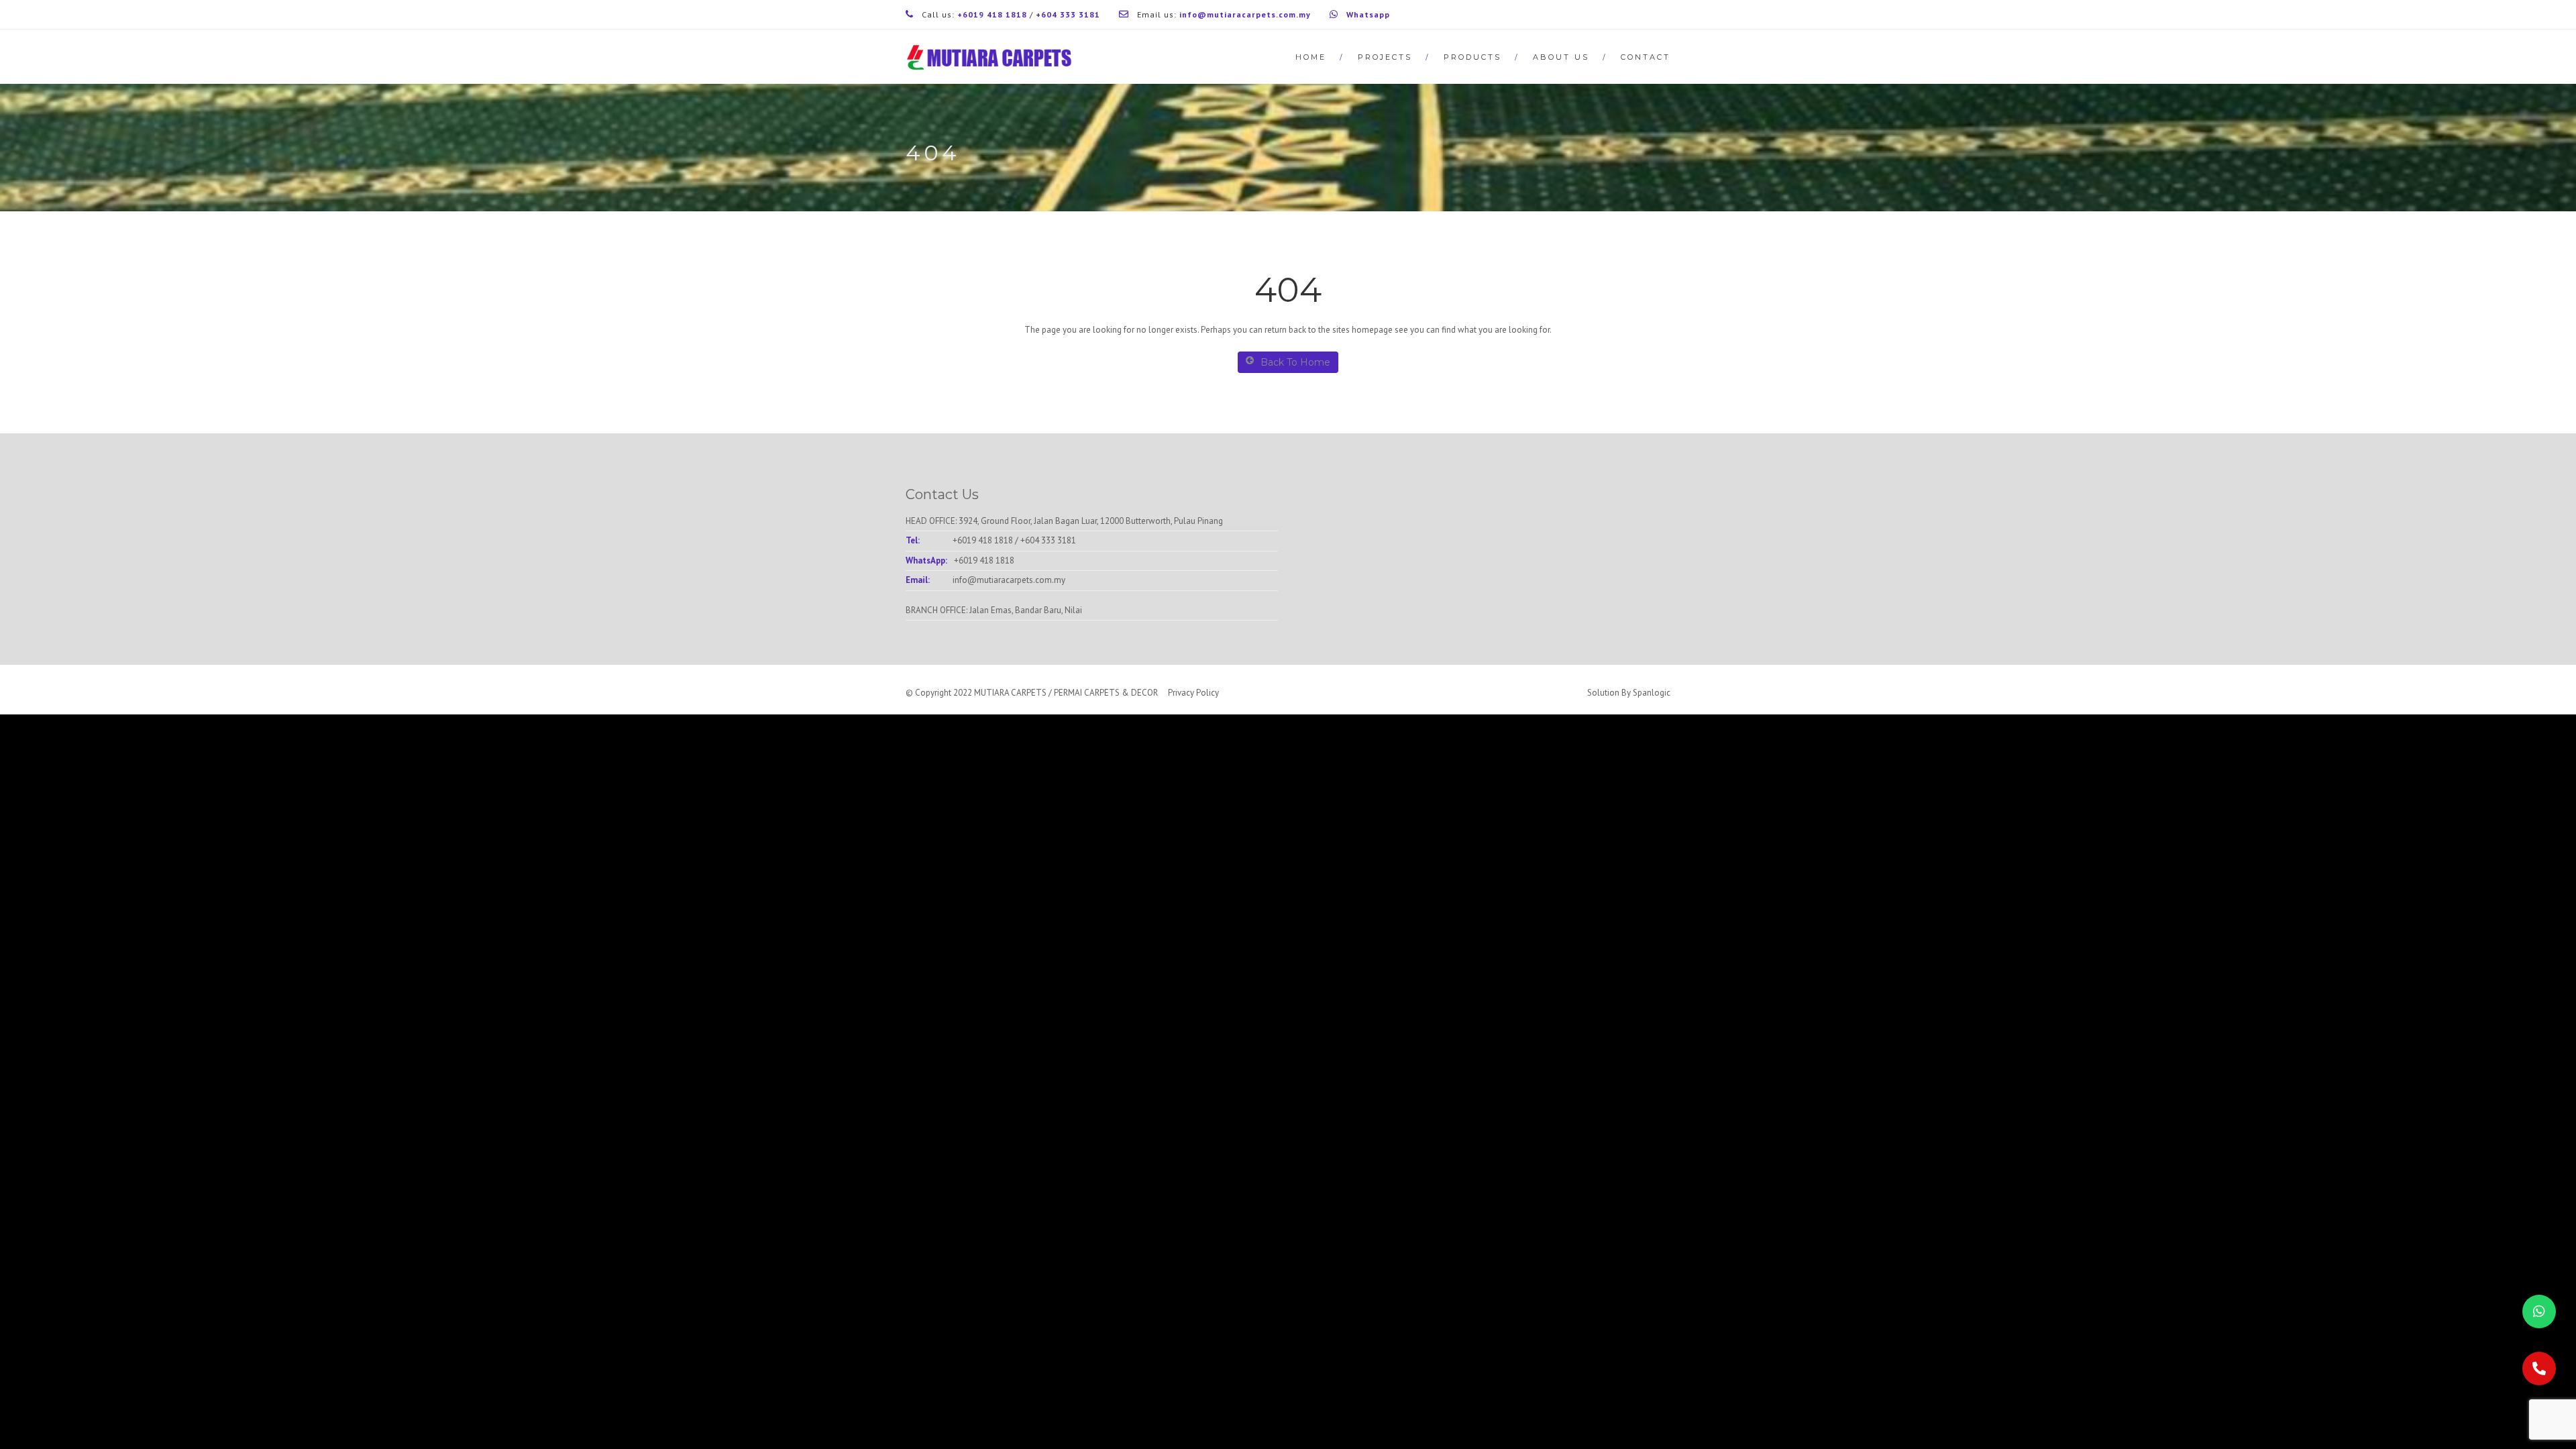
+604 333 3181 (1048, 540)
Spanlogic (1652, 693)
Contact (1646, 57)
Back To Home (1295, 362)
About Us (1561, 57)
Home (1311, 57)
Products (1472, 57)
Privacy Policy (1193, 693)
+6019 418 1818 (983, 540)
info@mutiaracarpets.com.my (1009, 580)
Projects (1385, 57)
